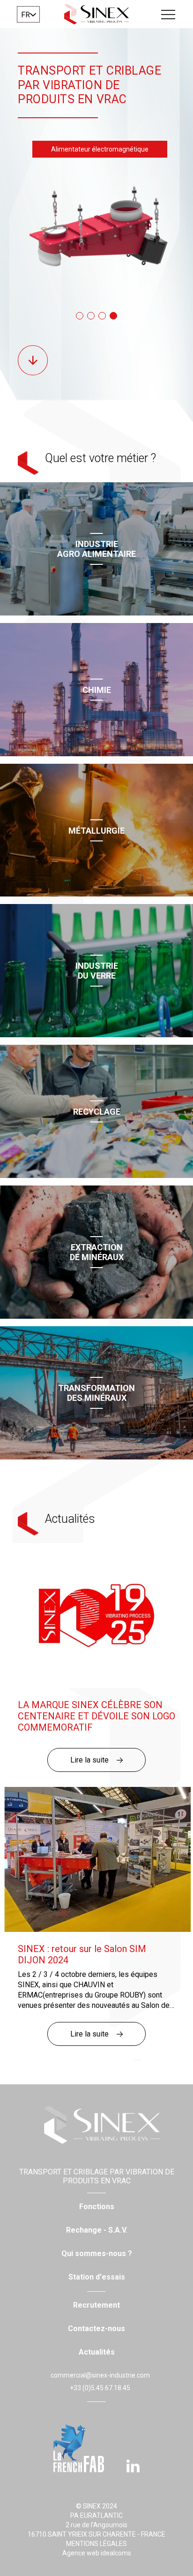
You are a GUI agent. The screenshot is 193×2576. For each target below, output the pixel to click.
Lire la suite (89, 1760)
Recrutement (96, 2305)
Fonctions (97, 2207)
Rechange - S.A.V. (97, 2230)
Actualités (97, 2352)
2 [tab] (91, 316)
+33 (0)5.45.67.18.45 (100, 2388)
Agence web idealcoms (97, 2553)
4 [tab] (113, 316)
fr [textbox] (26, 15)
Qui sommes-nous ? (97, 2253)
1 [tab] (80, 316)
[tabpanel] (96, 231)
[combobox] (28, 14)
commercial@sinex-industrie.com (100, 2375)
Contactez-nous (96, 2329)
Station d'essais (97, 2277)
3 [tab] (102, 316)
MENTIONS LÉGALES (96, 2544)
